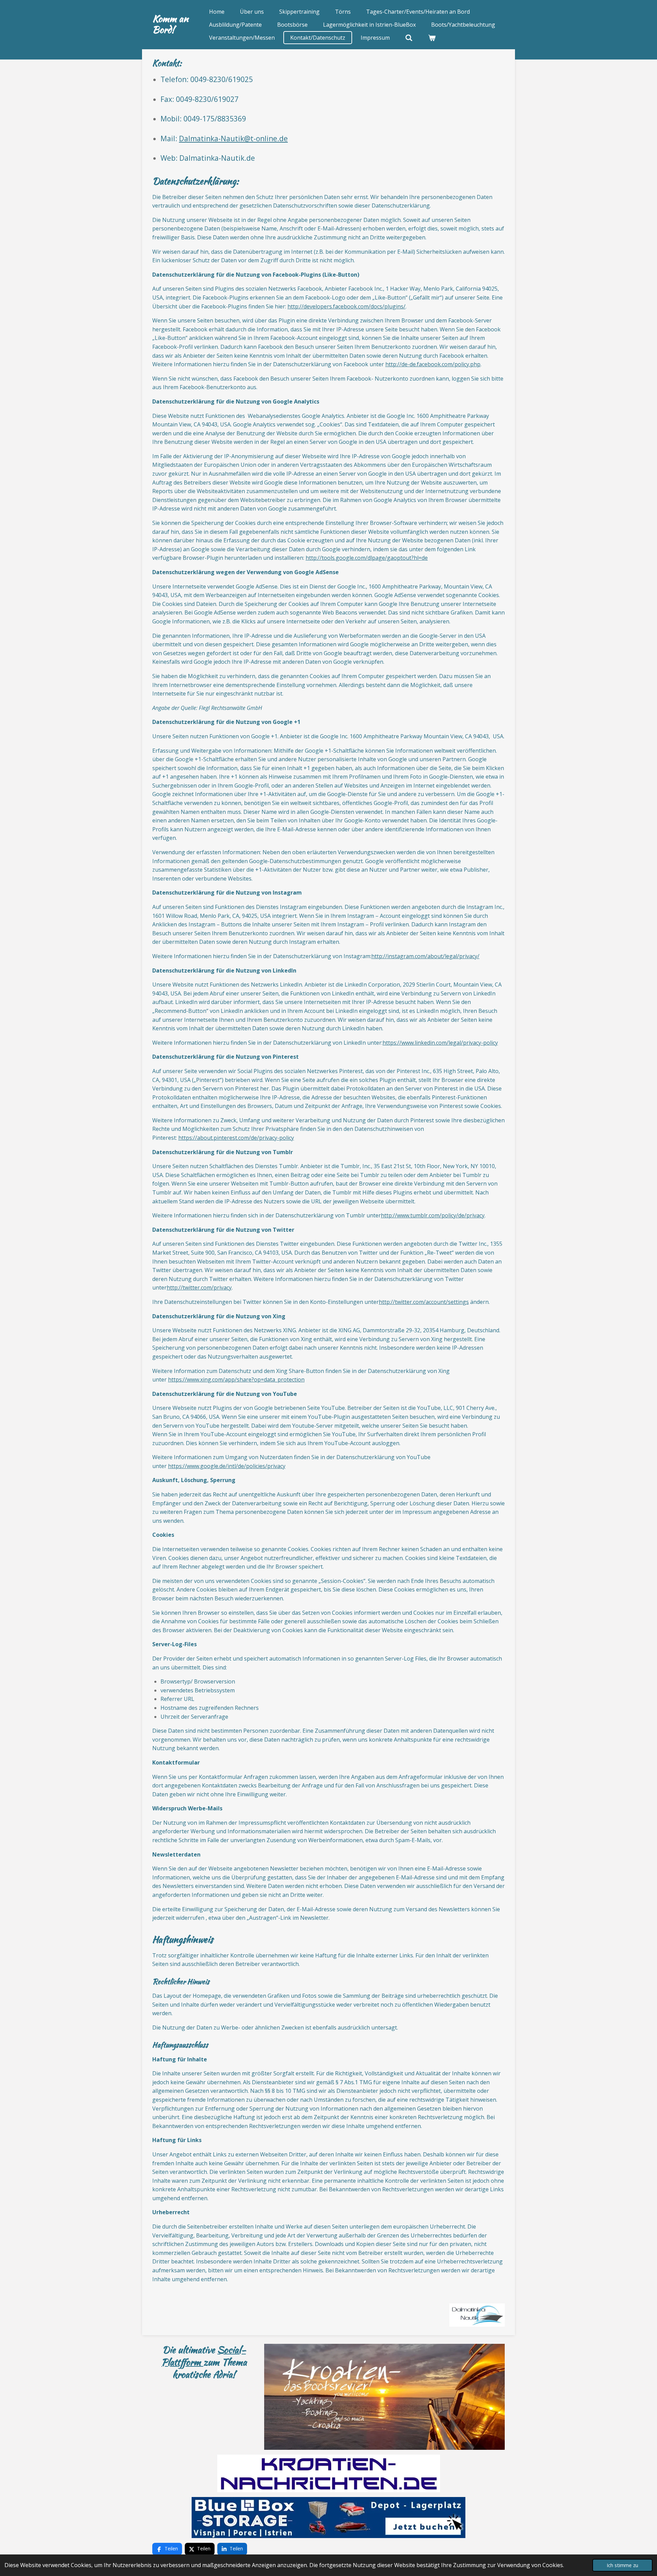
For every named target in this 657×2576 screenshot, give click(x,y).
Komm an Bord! (170, 24)
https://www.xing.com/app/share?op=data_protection (236, 1379)
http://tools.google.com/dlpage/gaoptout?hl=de (367, 558)
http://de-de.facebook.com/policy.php (433, 364)
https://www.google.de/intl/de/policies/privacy (227, 1466)
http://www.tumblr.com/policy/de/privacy (433, 1215)
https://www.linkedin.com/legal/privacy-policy (440, 1043)
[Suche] (409, 38)
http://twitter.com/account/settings (424, 1302)
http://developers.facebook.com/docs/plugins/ (346, 306)
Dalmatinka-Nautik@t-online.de (233, 138)
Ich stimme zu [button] (622, 2565)
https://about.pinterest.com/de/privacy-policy (236, 1138)
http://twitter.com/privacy (199, 1287)
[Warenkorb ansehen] (432, 38)
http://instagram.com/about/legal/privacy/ (425, 956)
